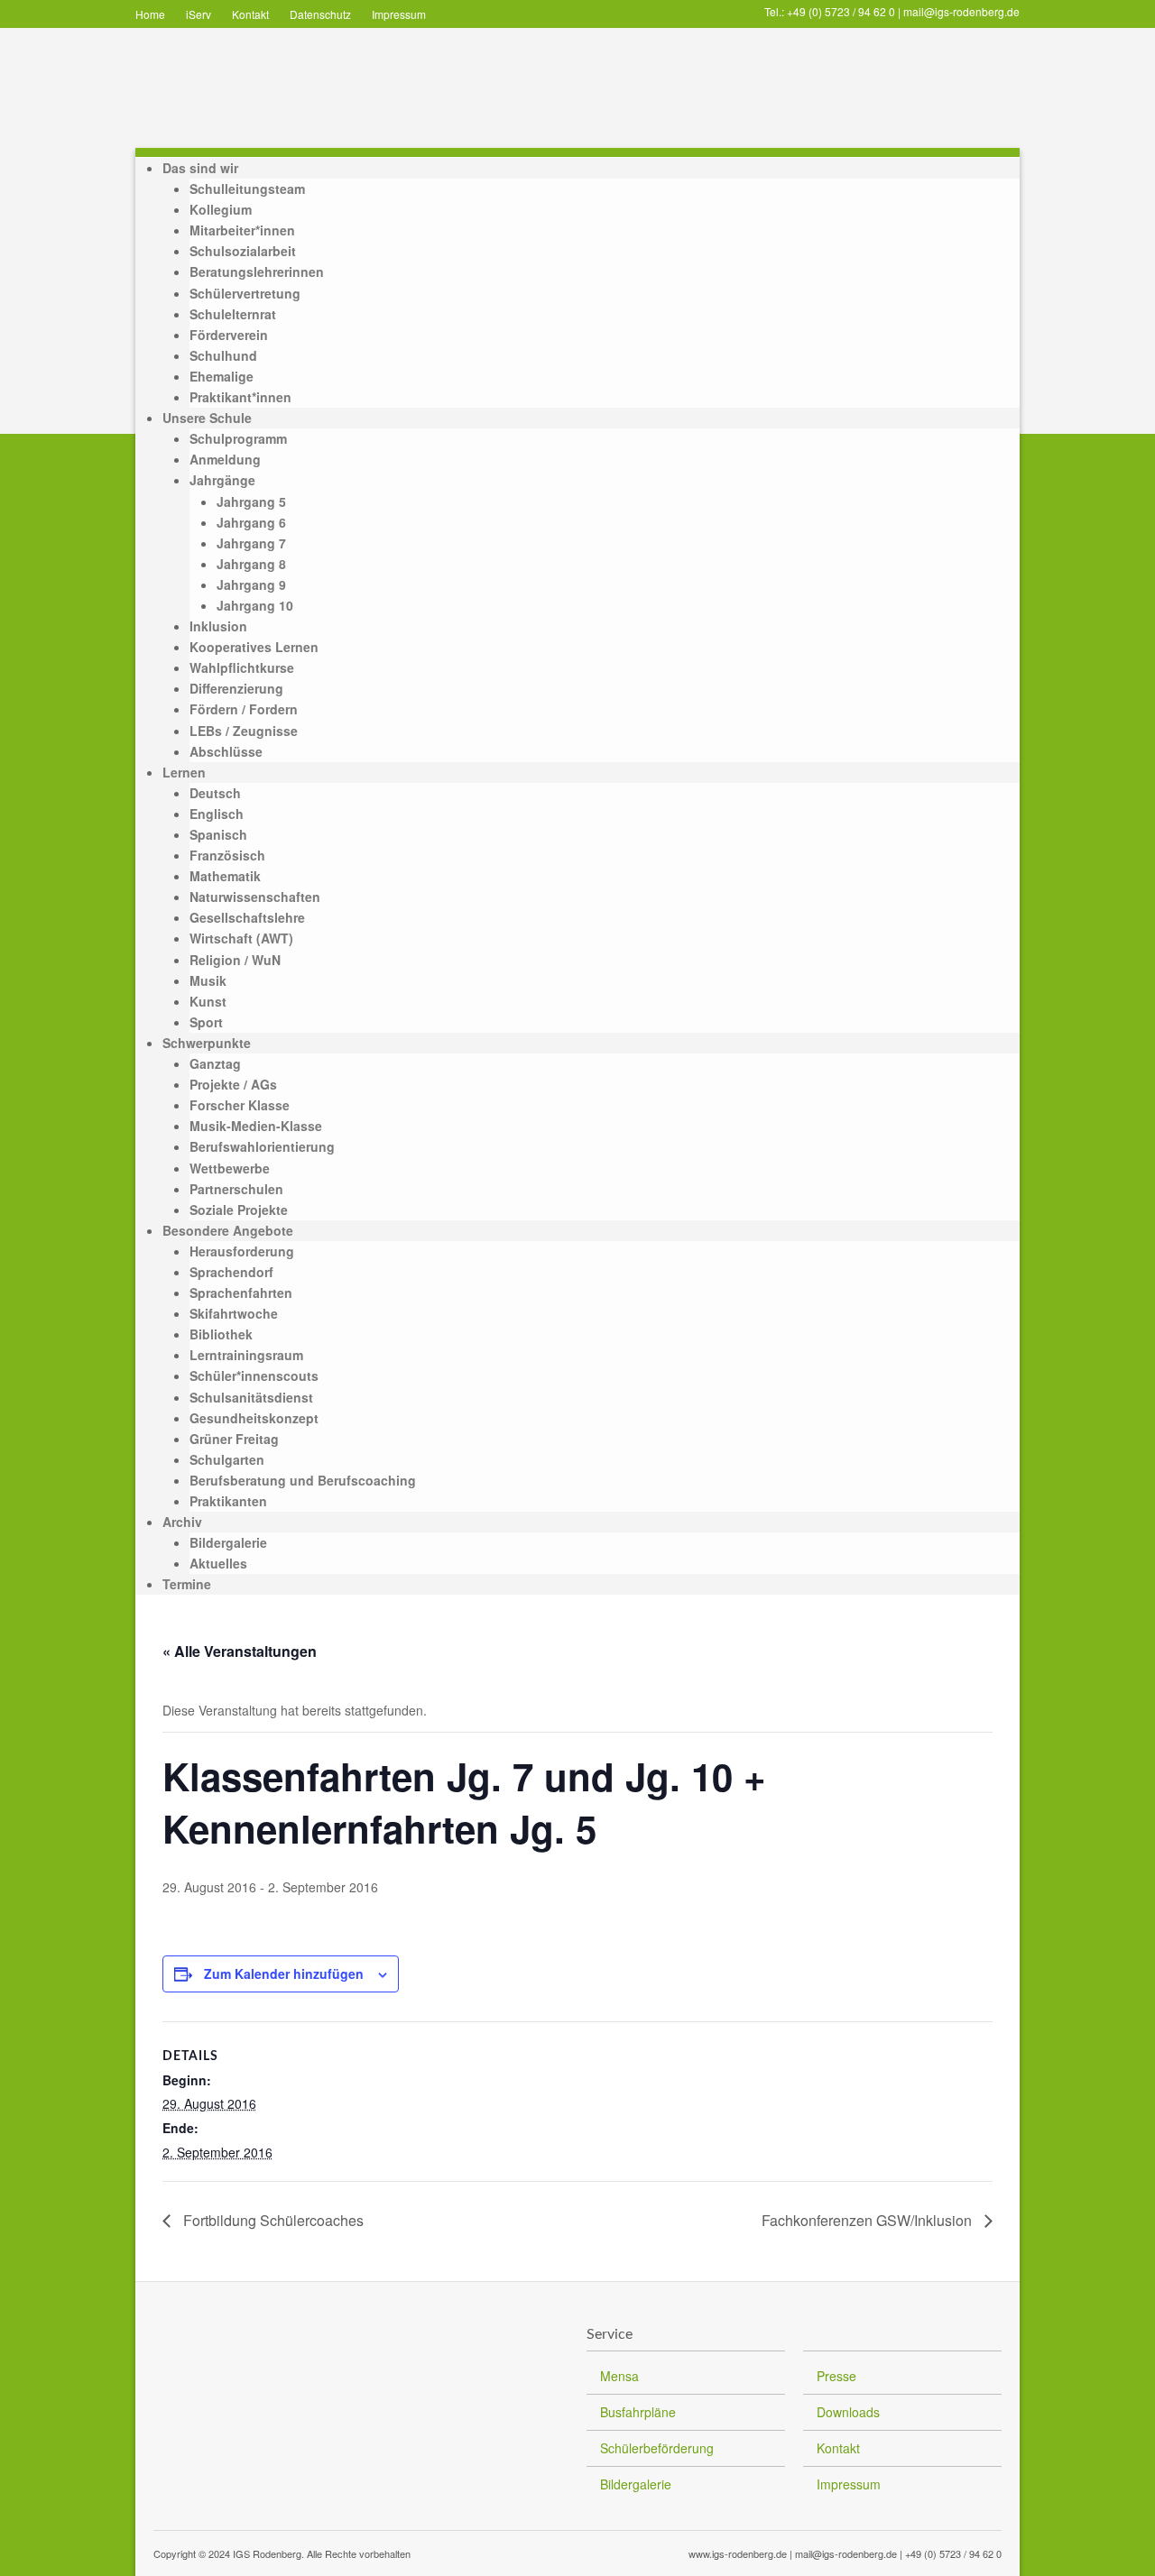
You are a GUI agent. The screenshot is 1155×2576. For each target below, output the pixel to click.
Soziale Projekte (239, 1210)
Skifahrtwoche (234, 1313)
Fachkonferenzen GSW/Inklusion (869, 2220)
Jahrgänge (222, 480)
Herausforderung (242, 1251)
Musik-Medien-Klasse (256, 1126)
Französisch (227, 855)
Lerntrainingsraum (246, 1355)
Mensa (619, 2376)
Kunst (208, 1001)
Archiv (182, 1522)
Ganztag (215, 1063)
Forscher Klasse (240, 1105)
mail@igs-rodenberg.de (961, 11)
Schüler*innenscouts (254, 1375)
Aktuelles (218, 1563)
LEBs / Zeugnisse (244, 731)
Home (150, 14)
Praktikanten (228, 1501)
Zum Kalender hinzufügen (284, 1973)
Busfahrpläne (638, 2412)
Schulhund (223, 355)
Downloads (848, 2412)
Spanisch (218, 834)
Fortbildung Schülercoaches (272, 2220)
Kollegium (221, 209)
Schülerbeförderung (657, 2448)
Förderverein (229, 335)
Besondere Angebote (228, 1230)
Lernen (184, 772)
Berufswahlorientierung (262, 1146)
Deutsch (215, 793)
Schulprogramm (238, 438)
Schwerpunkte (207, 1043)
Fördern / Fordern (244, 709)
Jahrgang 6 (251, 522)
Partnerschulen (236, 1189)
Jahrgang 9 (251, 584)
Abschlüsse (226, 751)
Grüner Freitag (234, 1439)
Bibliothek (221, 1334)
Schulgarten (227, 1459)
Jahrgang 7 (251, 543)
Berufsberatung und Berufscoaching (303, 1480)
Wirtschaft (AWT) (241, 938)
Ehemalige (222, 376)
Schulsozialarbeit (243, 251)
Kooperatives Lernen (254, 647)
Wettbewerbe (230, 1168)
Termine (187, 1584)
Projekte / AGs (233, 1084)
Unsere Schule (207, 418)
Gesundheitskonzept (254, 1418)
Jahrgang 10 (255, 605)
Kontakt (250, 14)
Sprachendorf (231, 1272)
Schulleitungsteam (247, 189)
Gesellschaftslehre (247, 917)
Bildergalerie (228, 1542)
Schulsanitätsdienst (251, 1397)
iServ (199, 14)
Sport (206, 1022)
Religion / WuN (235, 960)
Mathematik (225, 876)
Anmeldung (225, 459)
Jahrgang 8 (251, 564)
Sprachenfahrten (241, 1293)
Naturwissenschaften (255, 897)
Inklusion (218, 626)
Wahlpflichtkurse (242, 667)
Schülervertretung (245, 293)
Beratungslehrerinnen (257, 271)
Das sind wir (200, 168)
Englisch (217, 814)
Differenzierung (236, 688)
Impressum (399, 14)
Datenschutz (320, 14)
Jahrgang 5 (251, 501)
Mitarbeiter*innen (242, 230)
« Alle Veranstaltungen (240, 1651)
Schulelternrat (233, 314)
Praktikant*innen (240, 397)
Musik (208, 980)
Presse (836, 2376)
